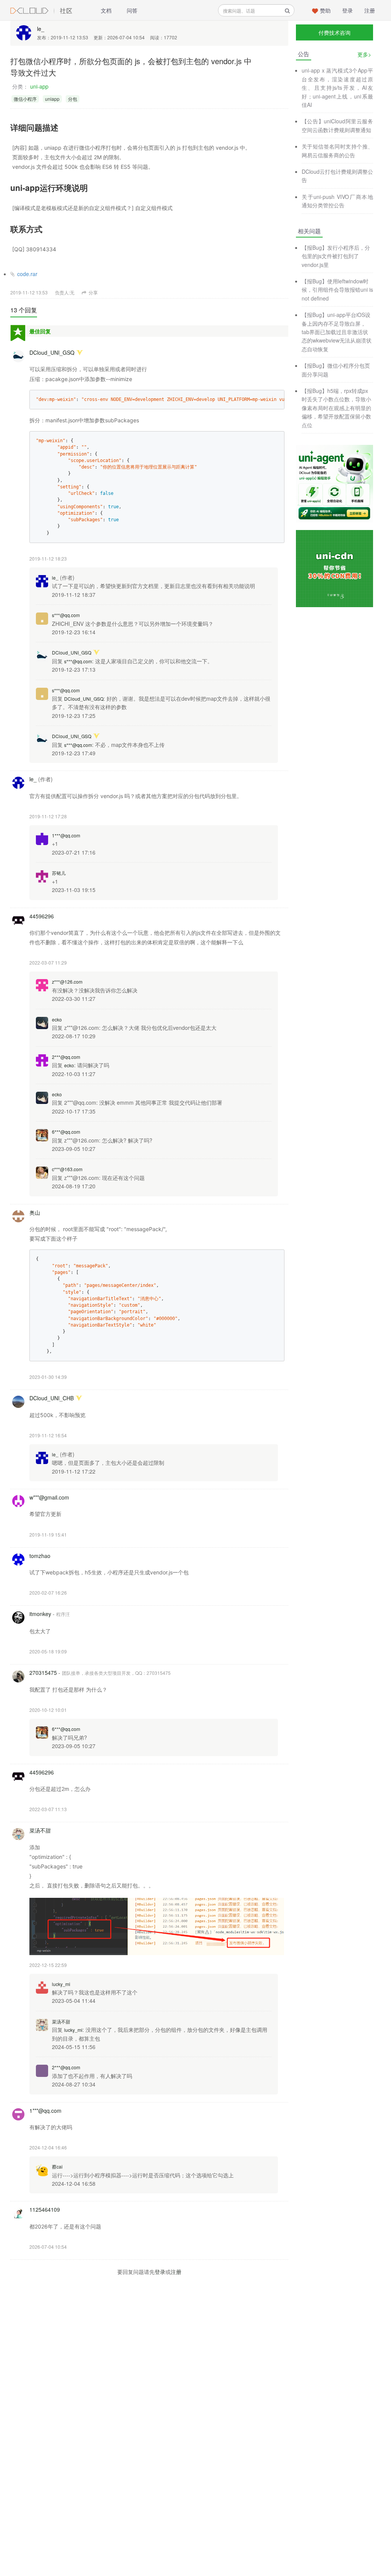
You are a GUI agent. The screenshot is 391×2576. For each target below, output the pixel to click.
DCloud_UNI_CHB (52, 1398)
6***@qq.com (66, 1132)
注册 (370, 10)
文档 (106, 10)
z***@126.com (67, 982)
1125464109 (45, 2209)
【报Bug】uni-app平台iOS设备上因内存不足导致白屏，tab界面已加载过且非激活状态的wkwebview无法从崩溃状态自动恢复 (337, 332)
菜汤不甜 (40, 1830)
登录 (347, 10)
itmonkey (40, 1614)
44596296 (42, 916)
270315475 (43, 1673)
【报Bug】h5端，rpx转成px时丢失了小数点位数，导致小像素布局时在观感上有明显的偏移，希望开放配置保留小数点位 (336, 408)
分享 (93, 292)
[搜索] (287, 11)
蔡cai (57, 2166)
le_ (41, 29)
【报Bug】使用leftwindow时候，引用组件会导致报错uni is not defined (337, 290)
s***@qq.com (66, 615)
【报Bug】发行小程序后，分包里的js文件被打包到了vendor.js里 (336, 256)
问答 (132, 10)
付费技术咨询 (334, 32)
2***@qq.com (66, 1057)
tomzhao (40, 1556)
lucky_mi (61, 1984)
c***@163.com (67, 1169)
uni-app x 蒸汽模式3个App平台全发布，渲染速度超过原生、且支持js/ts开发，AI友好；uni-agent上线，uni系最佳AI (337, 87)
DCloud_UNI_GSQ (52, 352)
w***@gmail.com (49, 1497)
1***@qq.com (66, 835)
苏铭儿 (59, 873)
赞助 (325, 10)
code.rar (27, 274)
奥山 (35, 1212)
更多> (364, 54)
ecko (57, 1019)
